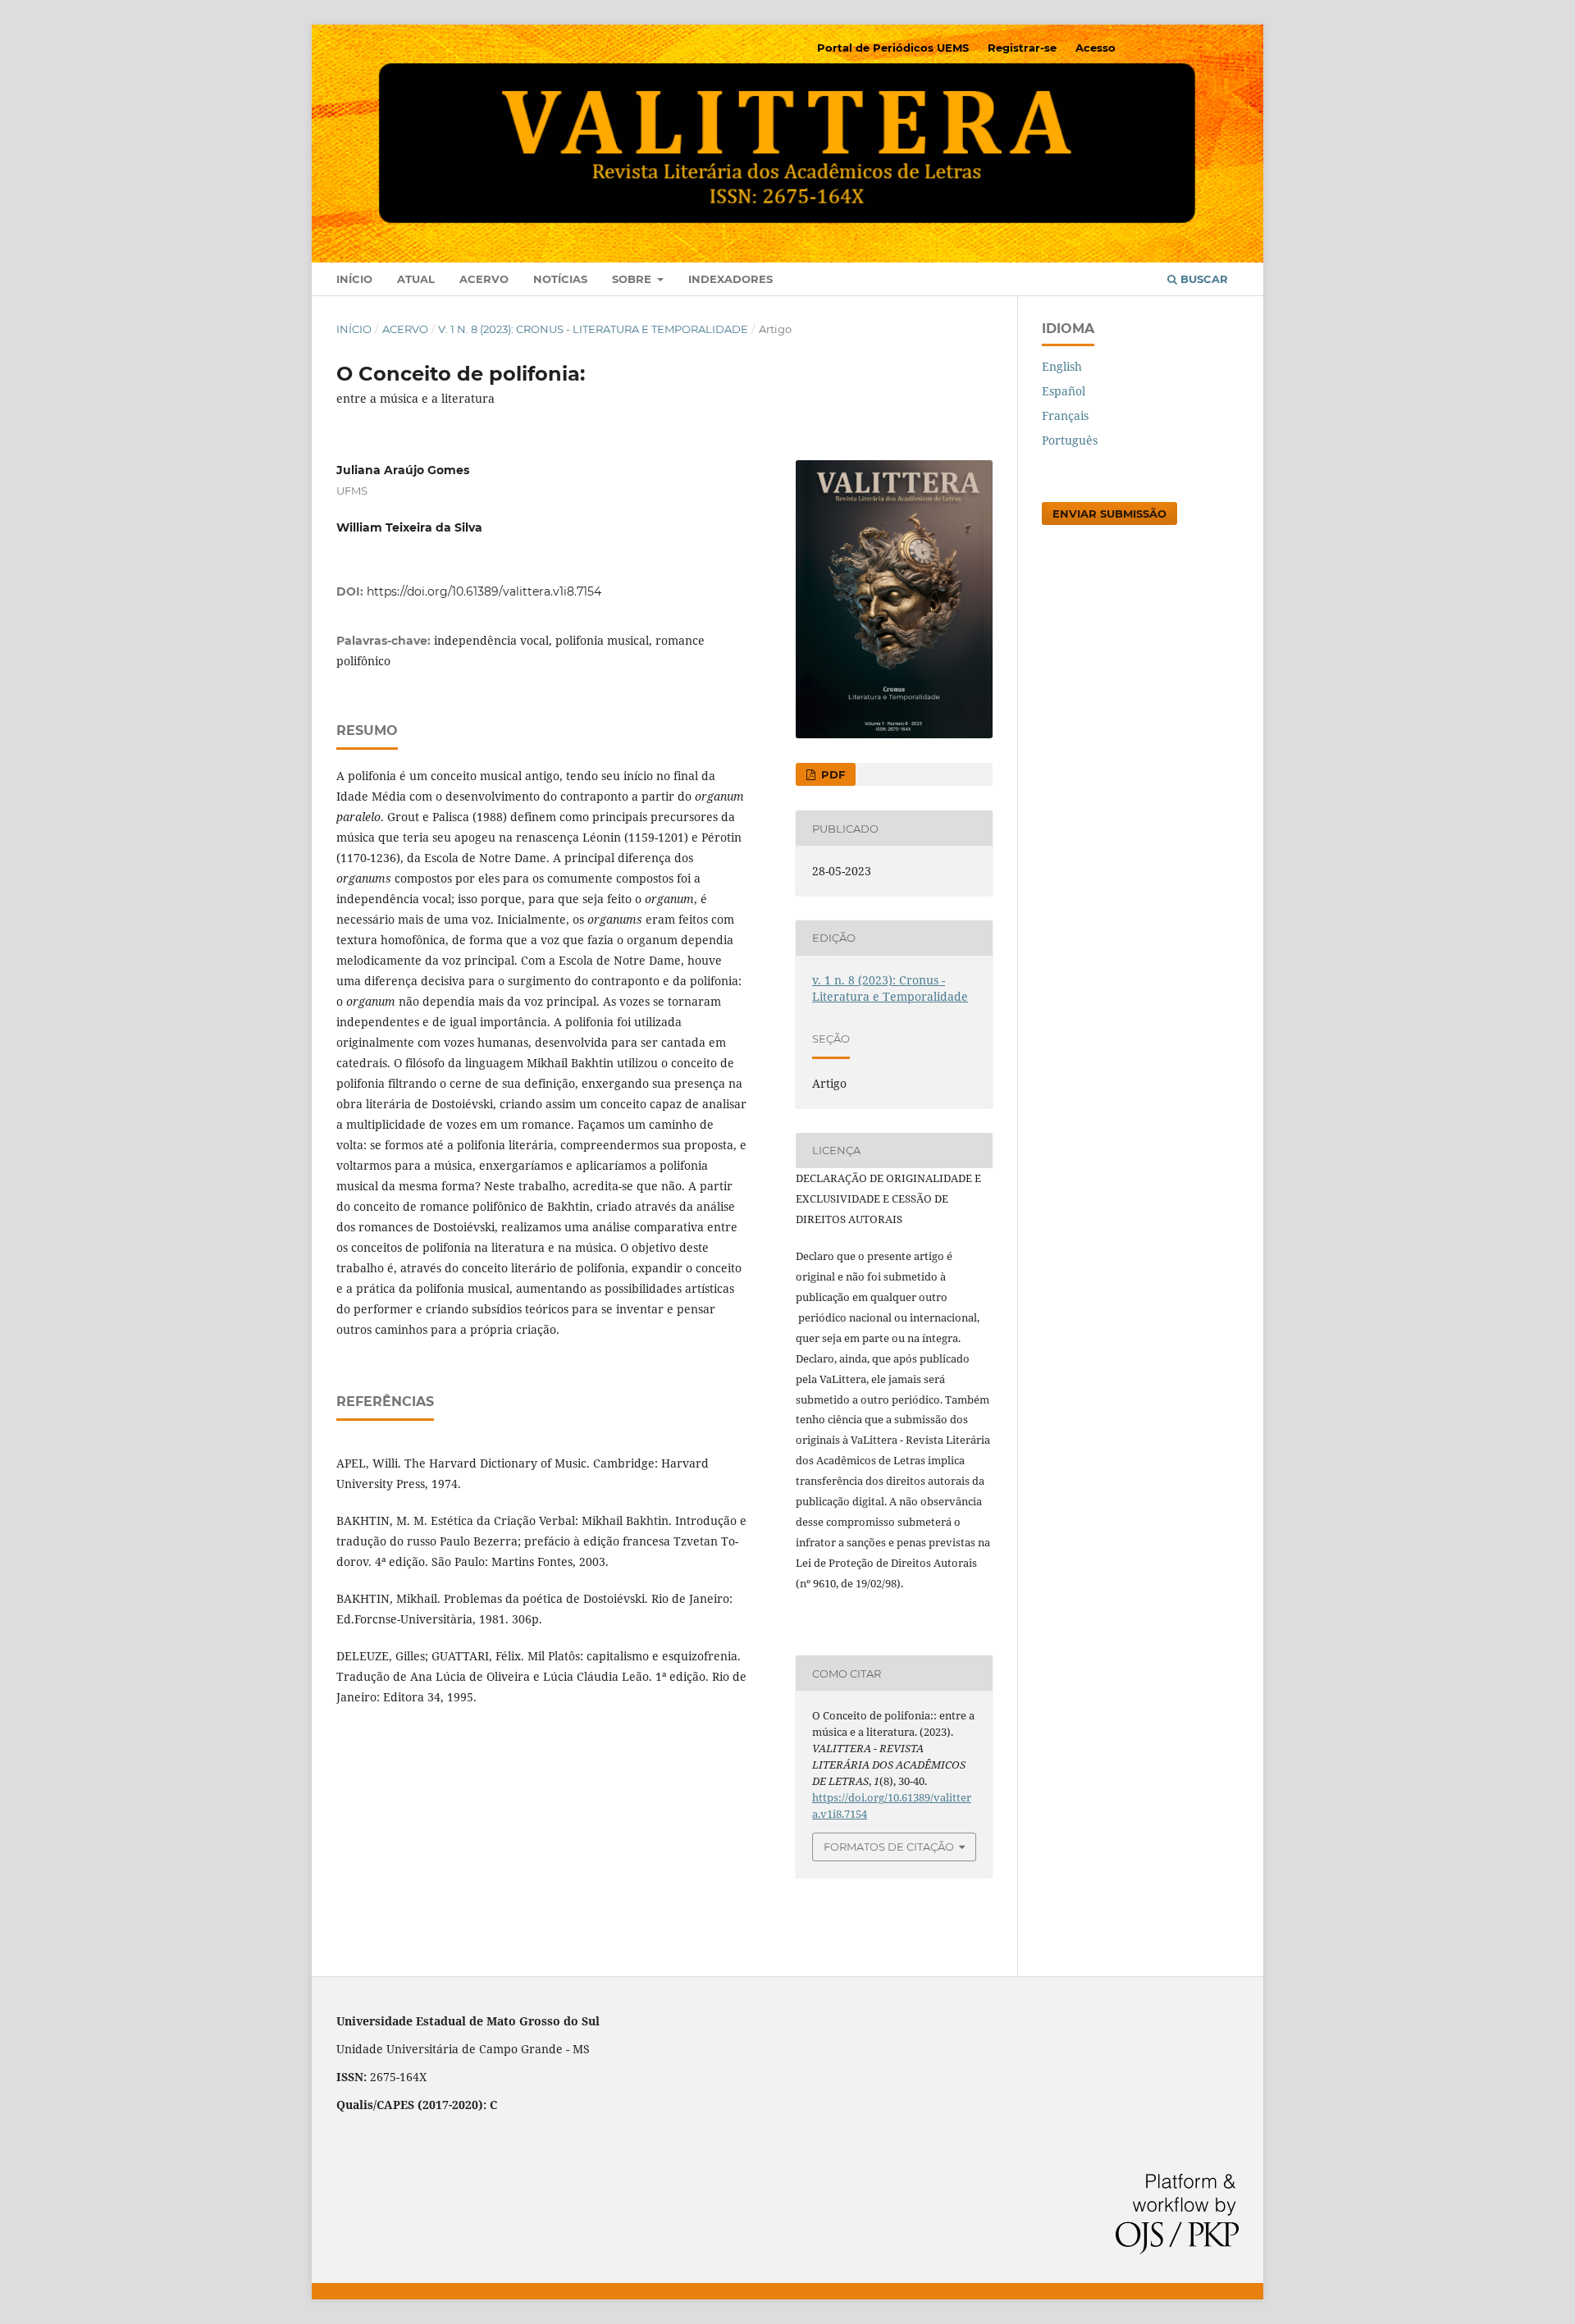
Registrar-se (1022, 48)
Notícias (560, 279)
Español (1064, 391)
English (1062, 366)
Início (354, 279)
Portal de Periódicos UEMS (893, 48)
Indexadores (730, 279)
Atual (416, 279)
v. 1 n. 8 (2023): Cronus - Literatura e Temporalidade (593, 329)
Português (1070, 440)
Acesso (1096, 48)
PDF (831, 774)
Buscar (1203, 279)
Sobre (633, 279)
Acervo (484, 279)
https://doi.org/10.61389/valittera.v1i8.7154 (484, 591)
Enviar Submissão (1109, 514)
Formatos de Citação (889, 1847)
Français (1065, 415)
